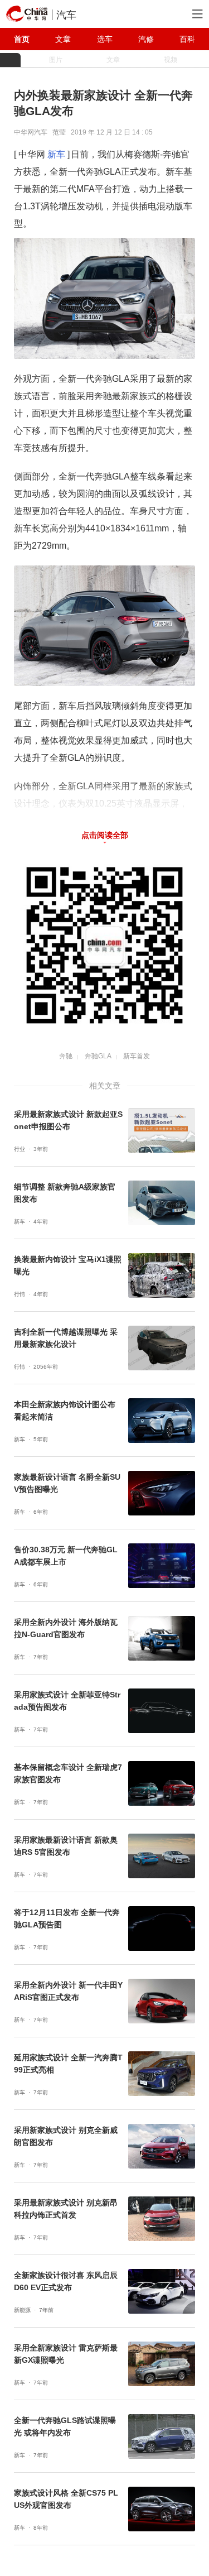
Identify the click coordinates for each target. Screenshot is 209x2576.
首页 (22, 39)
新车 (56, 154)
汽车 (66, 15)
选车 (105, 39)
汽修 (146, 39)
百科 (187, 39)
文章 (63, 39)
